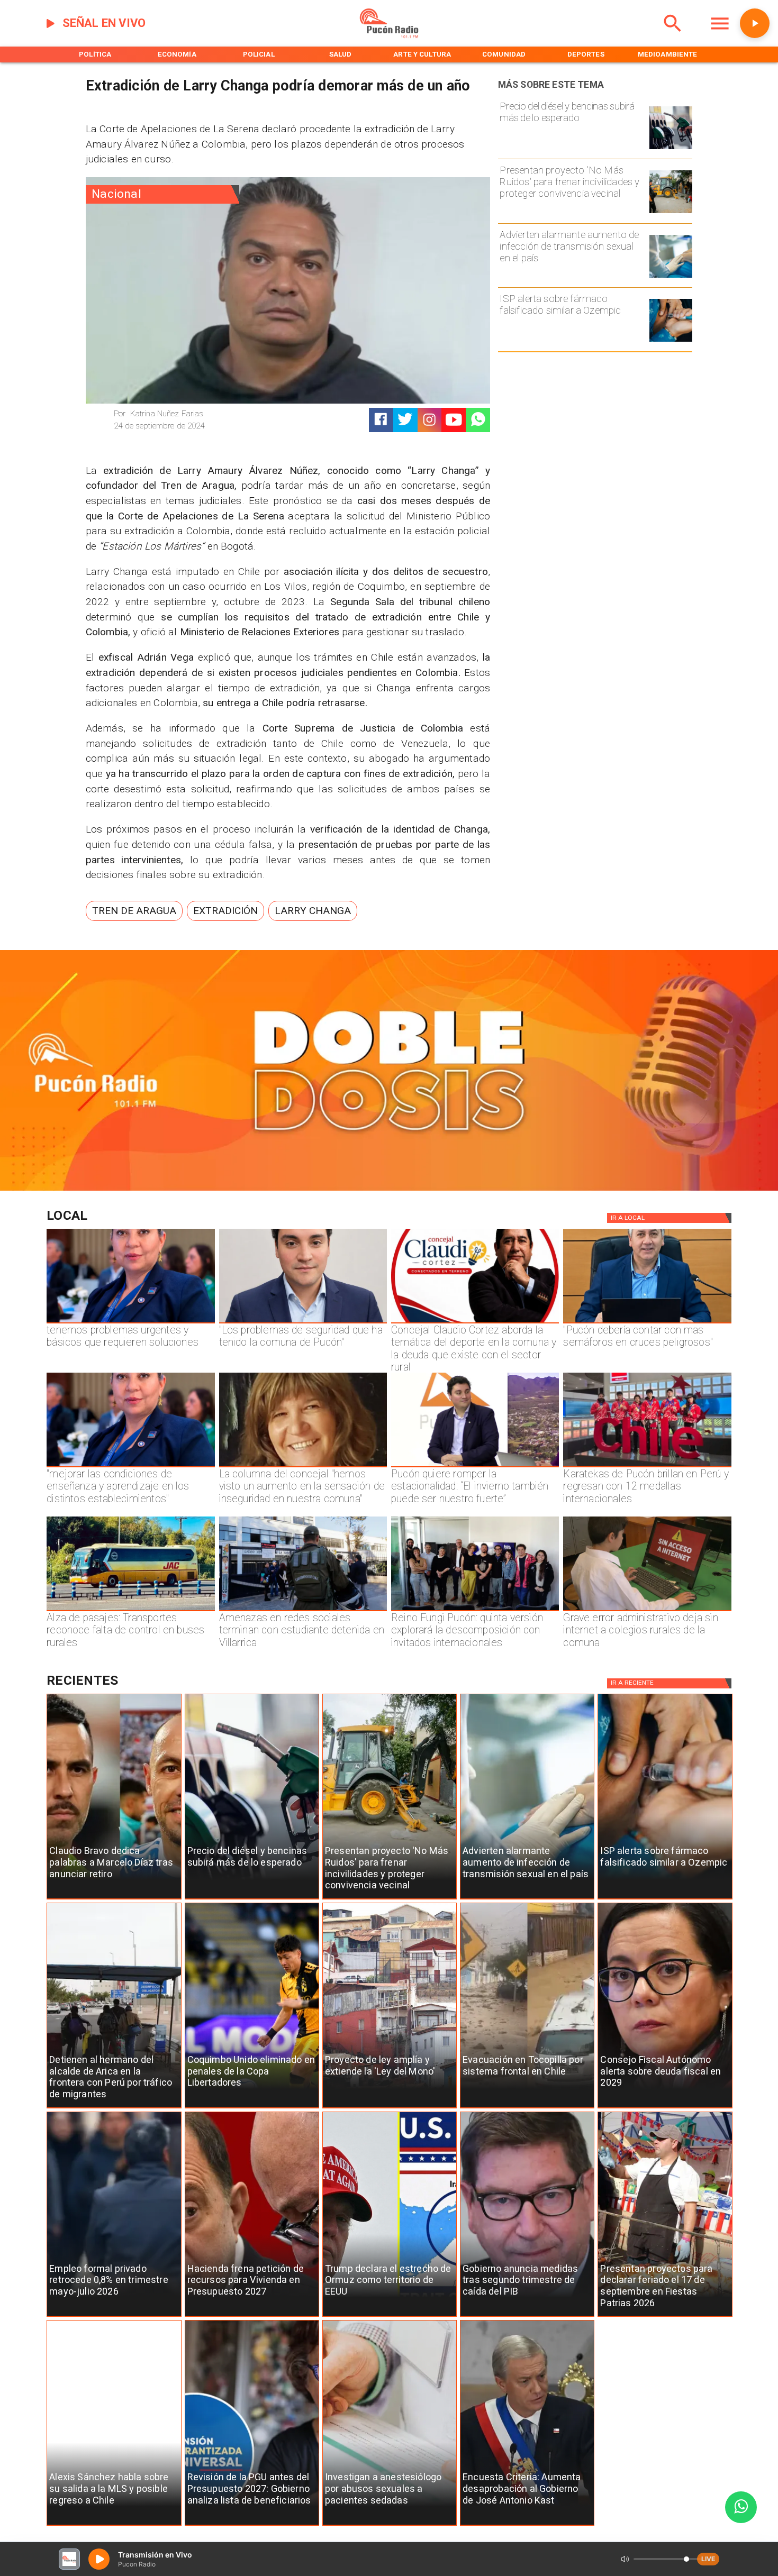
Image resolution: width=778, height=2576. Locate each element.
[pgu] (252, 2525)
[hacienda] (252, 2317)
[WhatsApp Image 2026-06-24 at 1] (303, 1323)
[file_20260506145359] (647, 1467)
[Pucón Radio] (673, 36)
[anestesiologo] (390, 2525)
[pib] (527, 2317)
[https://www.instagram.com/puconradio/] (429, 420)
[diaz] (114, 1899)
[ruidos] (671, 213)
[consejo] (665, 2108)
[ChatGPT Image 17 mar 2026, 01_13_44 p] (647, 1611)
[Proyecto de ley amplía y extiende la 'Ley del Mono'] (390, 2108)
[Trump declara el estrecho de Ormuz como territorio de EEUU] (390, 2317)
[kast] (527, 2525)
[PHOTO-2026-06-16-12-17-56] (475, 1323)
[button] (134, 911)
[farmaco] (671, 341)
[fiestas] (665, 2317)
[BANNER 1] (389, 1188)
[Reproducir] (755, 23)
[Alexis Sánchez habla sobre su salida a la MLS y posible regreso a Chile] (114, 2525)
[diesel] (671, 149)
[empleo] (114, 2317)
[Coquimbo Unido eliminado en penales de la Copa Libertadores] (252, 2108)
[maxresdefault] (475, 1467)
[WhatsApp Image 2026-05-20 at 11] (303, 1467)
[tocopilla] (527, 2108)
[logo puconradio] (389, 36)
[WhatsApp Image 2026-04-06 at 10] (475, 1611)
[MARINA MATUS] (130, 1323)
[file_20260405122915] (130, 1611)
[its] (671, 277)
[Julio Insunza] (647, 1323)
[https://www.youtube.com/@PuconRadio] (454, 420)
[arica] (114, 2108)
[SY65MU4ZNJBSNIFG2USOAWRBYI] (303, 1611)
